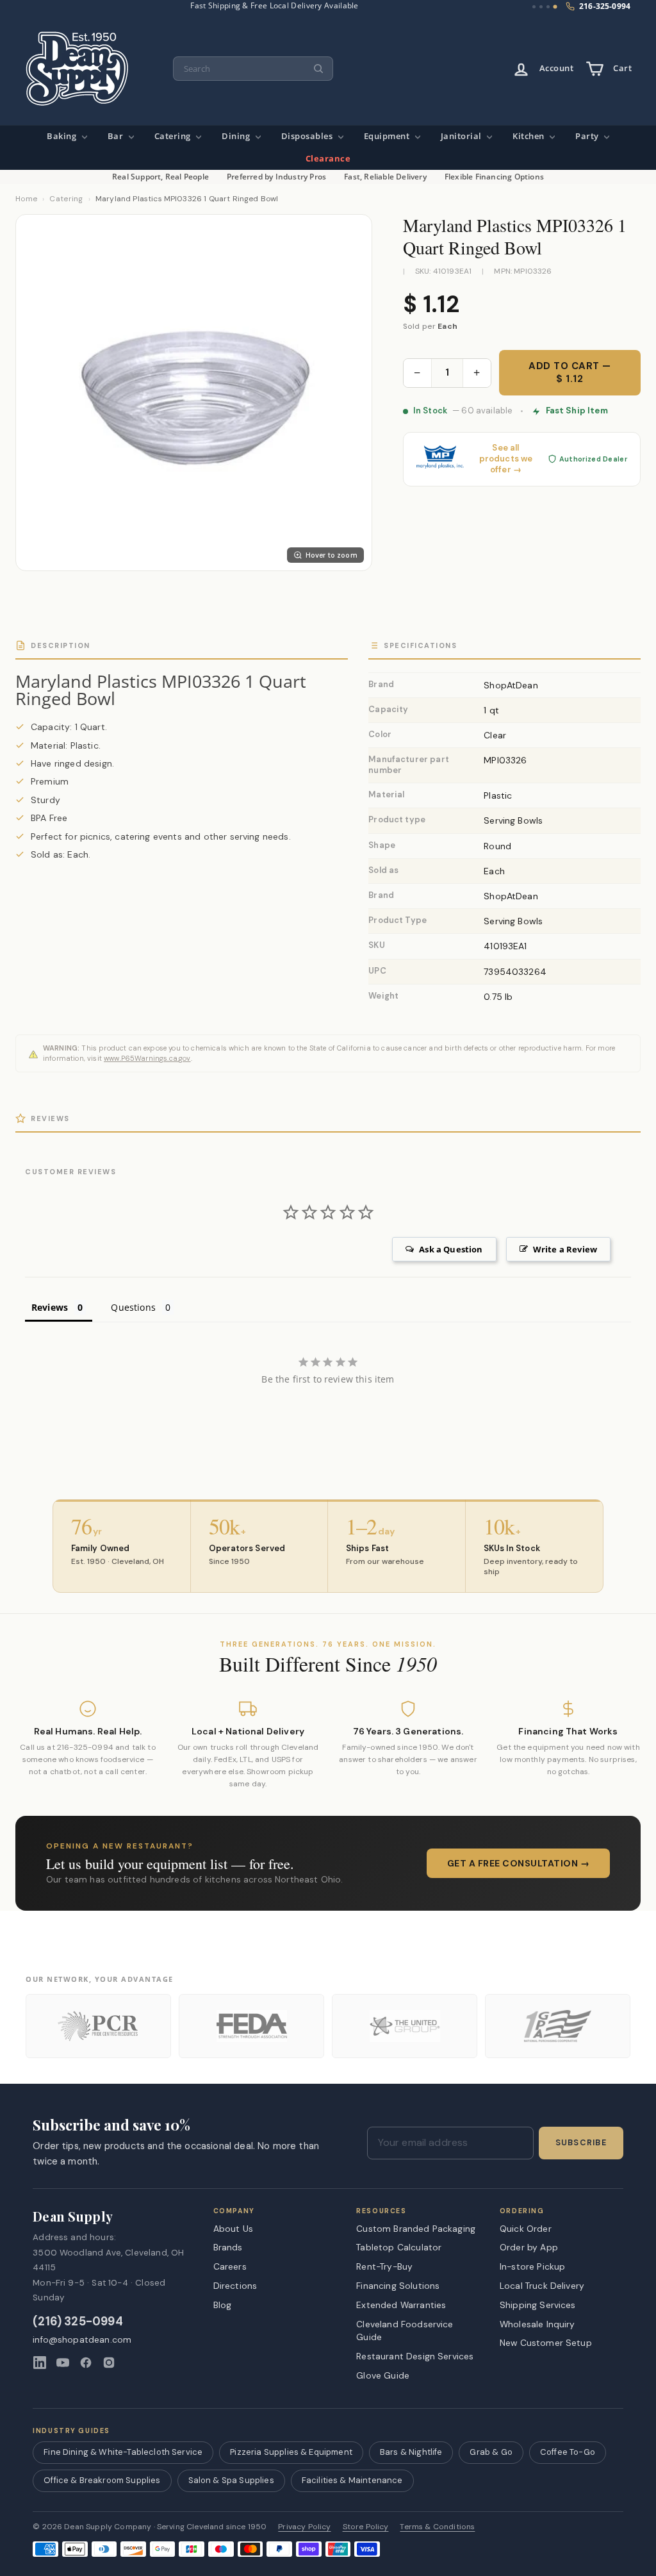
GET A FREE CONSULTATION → (519, 1863)
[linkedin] (40, 2363)
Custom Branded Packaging (416, 2229)
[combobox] (253, 69)
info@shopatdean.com (82, 2340)
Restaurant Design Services (415, 2356)
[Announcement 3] (548, 7)
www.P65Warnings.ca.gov (147, 1058)
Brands (228, 2247)
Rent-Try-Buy (384, 2266)
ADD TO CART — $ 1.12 (570, 372)
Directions (235, 2286)
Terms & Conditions (437, 2527)
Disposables (308, 136)
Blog (223, 2305)
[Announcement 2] (541, 7)
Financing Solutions (398, 2286)
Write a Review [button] (565, 1249)
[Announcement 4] (555, 7)
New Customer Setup (546, 2343)
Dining (237, 136)
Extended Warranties (401, 2305)
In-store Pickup (532, 2266)
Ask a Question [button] (451, 1249)
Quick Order (526, 2229)
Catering (174, 136)
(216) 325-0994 (78, 2322)
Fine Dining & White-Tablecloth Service (123, 2452)
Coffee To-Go (568, 2452)
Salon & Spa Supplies (231, 2480)
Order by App (529, 2247)
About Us (233, 2229)
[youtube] (63, 2363)
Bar (117, 136)
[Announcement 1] (534, 7)
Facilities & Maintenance (352, 2480)
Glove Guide (383, 2375)
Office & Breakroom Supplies (102, 2480)
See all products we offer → (506, 459)
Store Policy (366, 2527)
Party (588, 136)
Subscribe (581, 2143)
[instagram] (109, 2363)
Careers (230, 2266)
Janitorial (463, 136)
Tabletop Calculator (399, 2247)
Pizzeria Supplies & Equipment (291, 2452)
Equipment (388, 136)
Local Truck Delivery (542, 2286)
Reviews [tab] (50, 1307)
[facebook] (86, 2363)
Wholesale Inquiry (537, 2324)
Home (26, 199)
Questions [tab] (133, 1307)
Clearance (328, 159)
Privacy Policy (304, 2527)
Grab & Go (491, 2452)
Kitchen (529, 136)
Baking (63, 136)
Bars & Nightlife (411, 2452)
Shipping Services (538, 2305)
